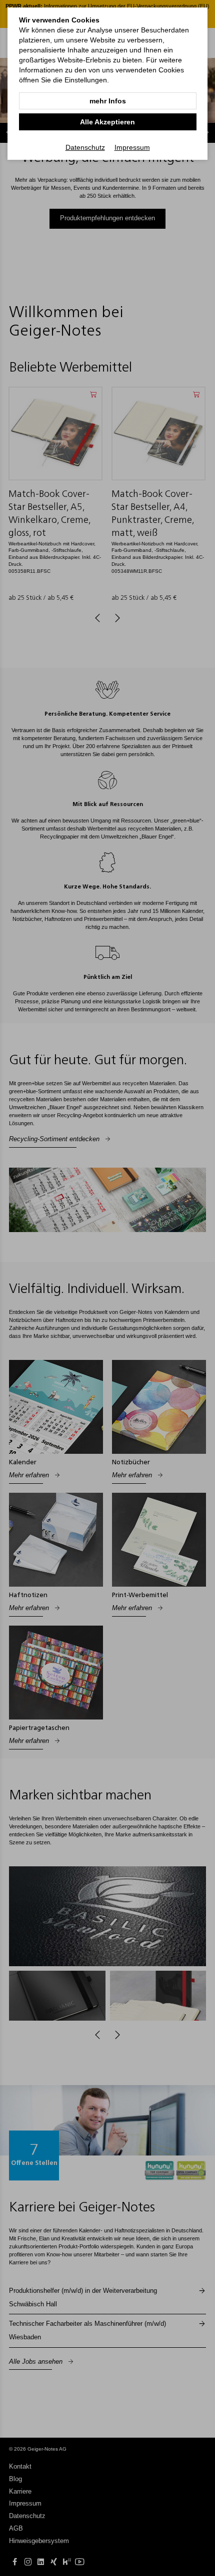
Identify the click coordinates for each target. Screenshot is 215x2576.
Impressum (132, 147)
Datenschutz (85, 147)
